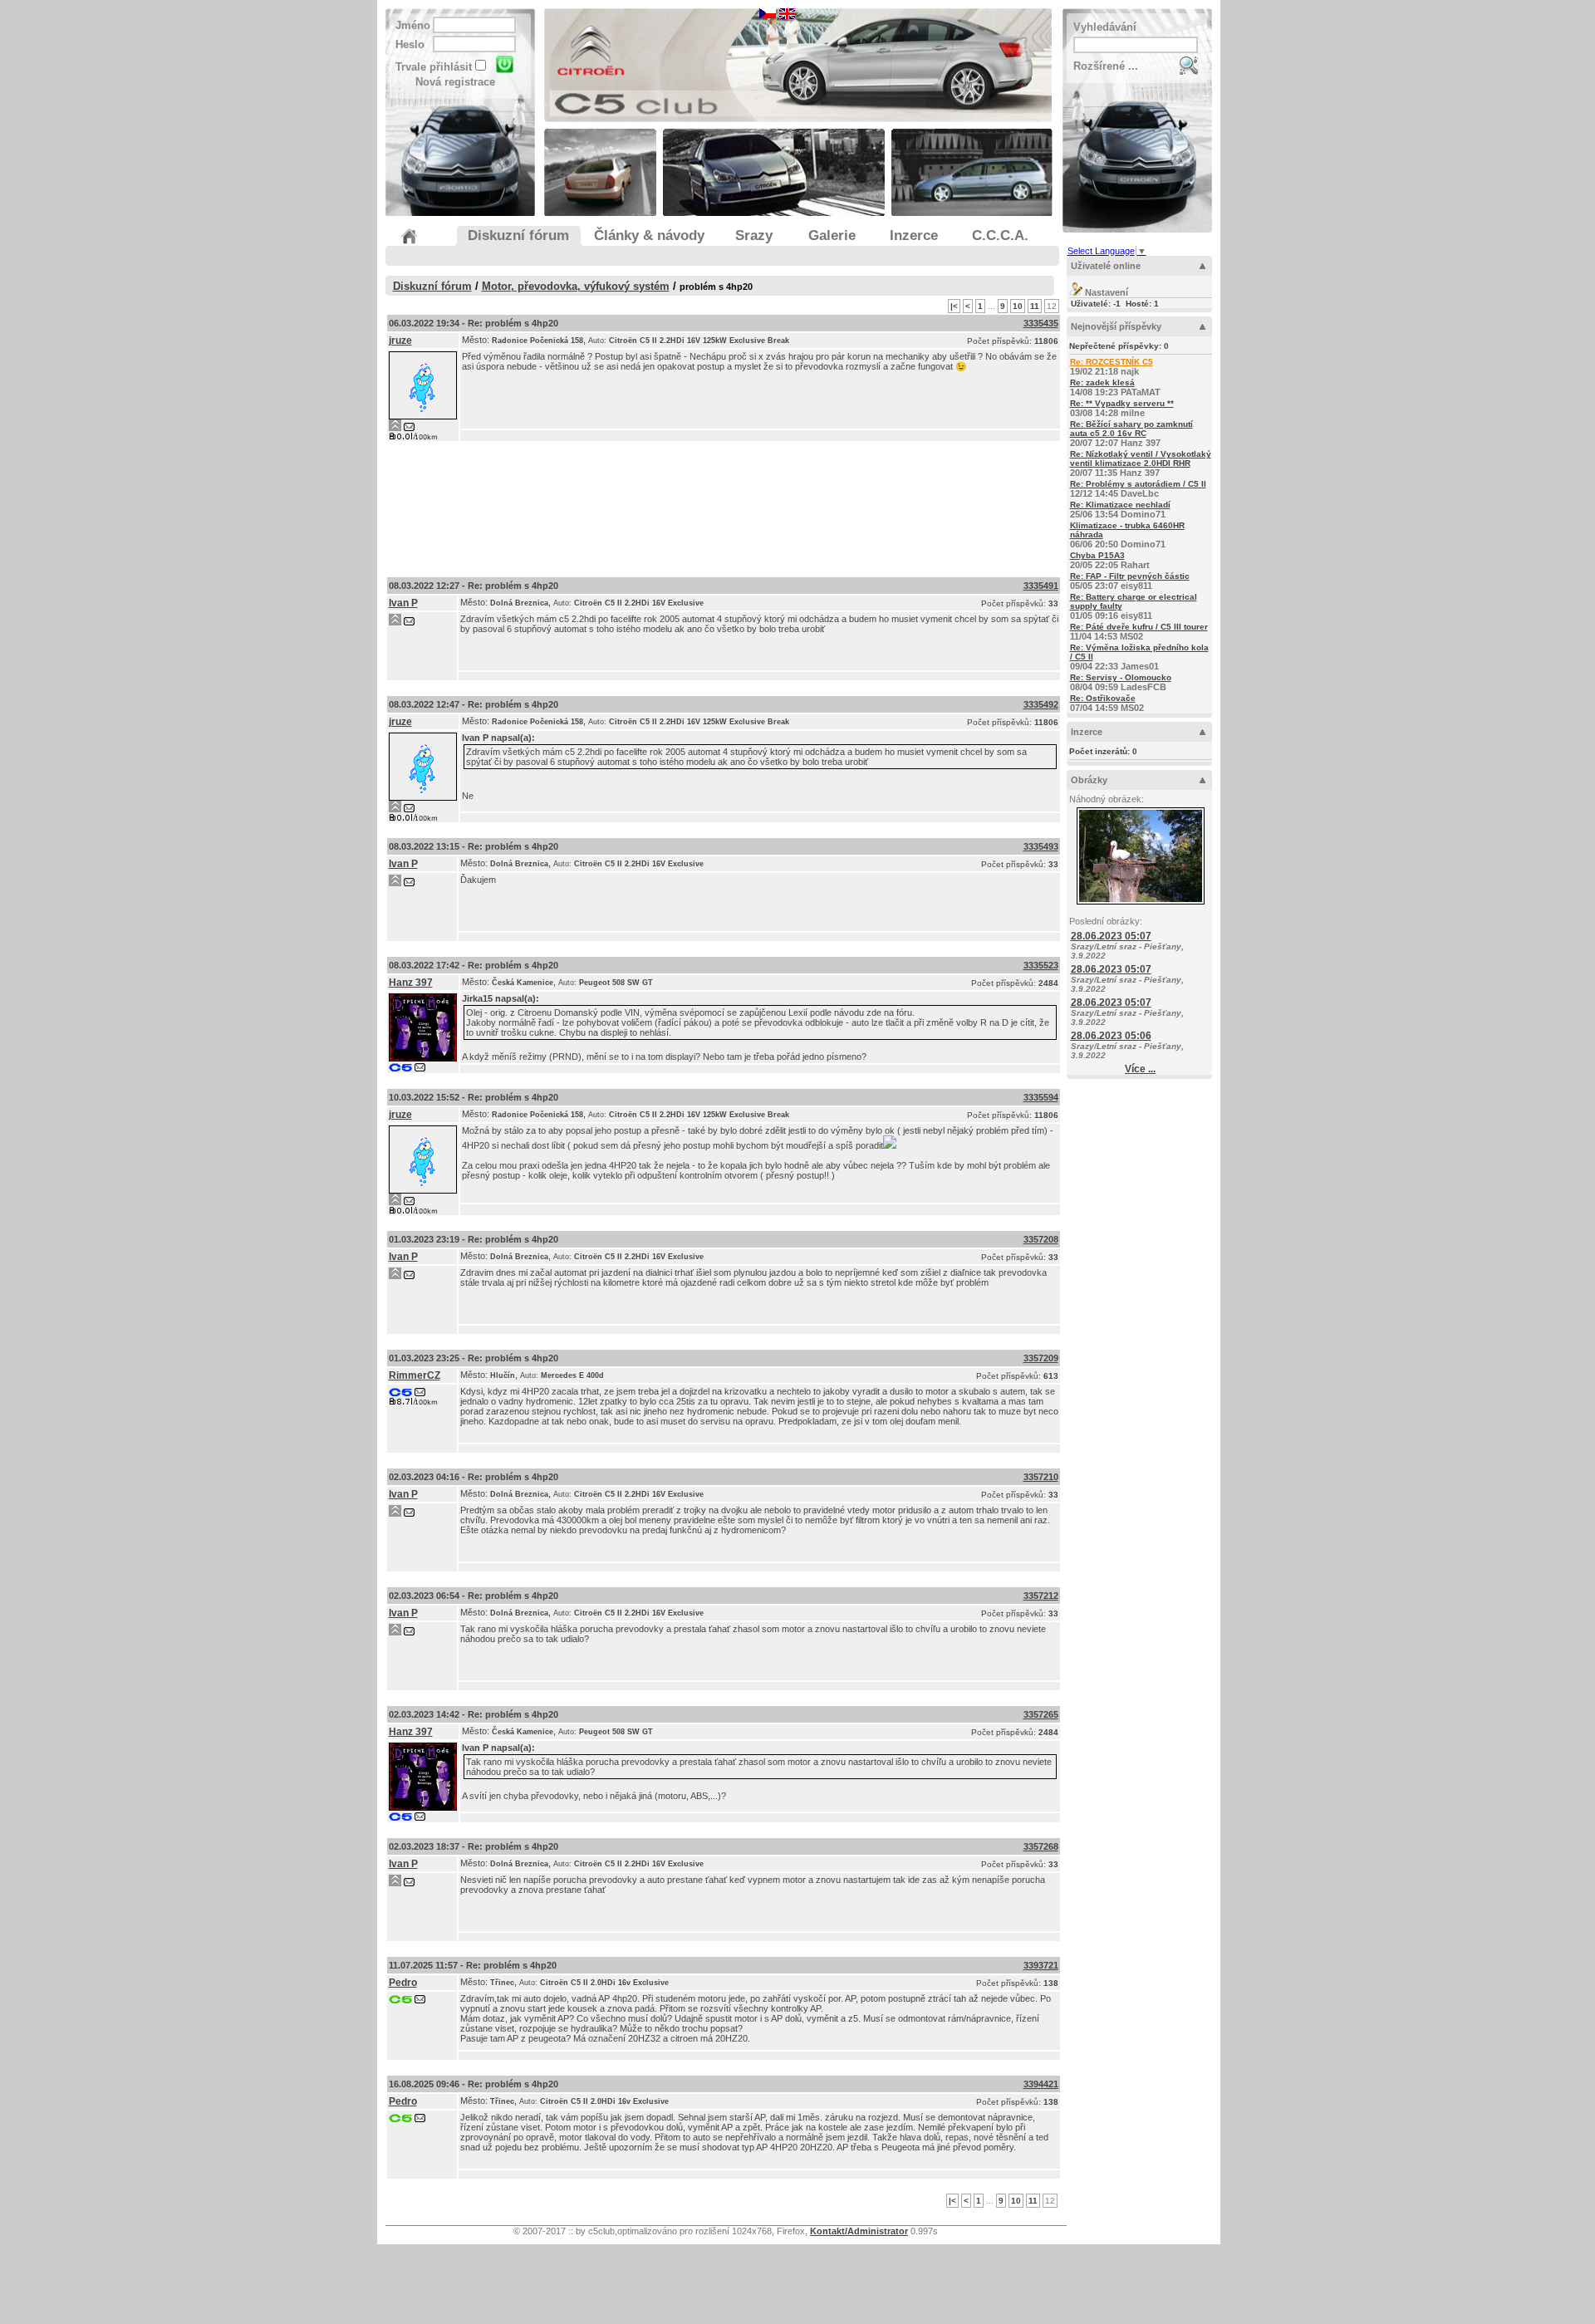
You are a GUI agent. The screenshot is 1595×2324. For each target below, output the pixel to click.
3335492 (1041, 704)
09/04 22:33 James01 (1139, 657)
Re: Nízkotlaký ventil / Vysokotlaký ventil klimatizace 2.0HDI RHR (1141, 458)
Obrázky (1089, 780)
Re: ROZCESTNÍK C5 (1112, 362)
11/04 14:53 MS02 (1139, 632)
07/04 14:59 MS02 (1107, 703)
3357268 (1041, 1846)
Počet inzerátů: (1103, 751)
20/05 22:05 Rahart (1110, 560)
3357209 (1041, 1358)
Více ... (1140, 1069)
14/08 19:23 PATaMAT (1115, 387)
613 (1051, 1376)
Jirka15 (477, 998)
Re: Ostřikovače (1103, 698)
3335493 (1041, 846)
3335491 (1041, 586)
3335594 (1041, 1097)
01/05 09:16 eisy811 (1134, 606)
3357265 (1041, 1714)
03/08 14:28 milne (1122, 408)
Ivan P (403, 603)
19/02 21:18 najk (1112, 367)
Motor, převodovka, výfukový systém (576, 286)
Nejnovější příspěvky (1116, 326)
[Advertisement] (724, 505)
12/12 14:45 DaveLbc (1138, 489)
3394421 (1041, 2084)
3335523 (1041, 965)
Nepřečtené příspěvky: (1119, 346)
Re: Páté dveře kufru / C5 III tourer (1139, 627)
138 (1051, 1983)
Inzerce (1087, 732)
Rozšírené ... (1106, 66)
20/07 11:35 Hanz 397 (1141, 463)
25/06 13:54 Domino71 (1120, 510)
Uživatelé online (1106, 266)
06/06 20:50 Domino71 (1127, 535)
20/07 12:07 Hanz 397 (1131, 434)
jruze (400, 341)
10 (1018, 306)
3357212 (1041, 1596)
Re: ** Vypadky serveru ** (1122, 403)
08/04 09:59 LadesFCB (1121, 682)
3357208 (1041, 1239)
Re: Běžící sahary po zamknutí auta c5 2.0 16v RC (1131, 429)
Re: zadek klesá (1102, 382)
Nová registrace (455, 82)
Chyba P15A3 (1097, 555)
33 (1053, 603)
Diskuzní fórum (432, 286)
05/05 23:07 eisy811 (1130, 581)
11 (1035, 306)
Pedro (403, 1983)
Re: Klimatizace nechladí (1120, 505)
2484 (1048, 983)
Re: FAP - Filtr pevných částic (1130, 576)
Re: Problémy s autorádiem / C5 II (1138, 484)
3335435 (1041, 323)
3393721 (1041, 1965)
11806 (1046, 341)
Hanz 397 (411, 983)
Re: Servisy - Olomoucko (1121, 677)
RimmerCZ (415, 1375)
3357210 (1041, 1477)
